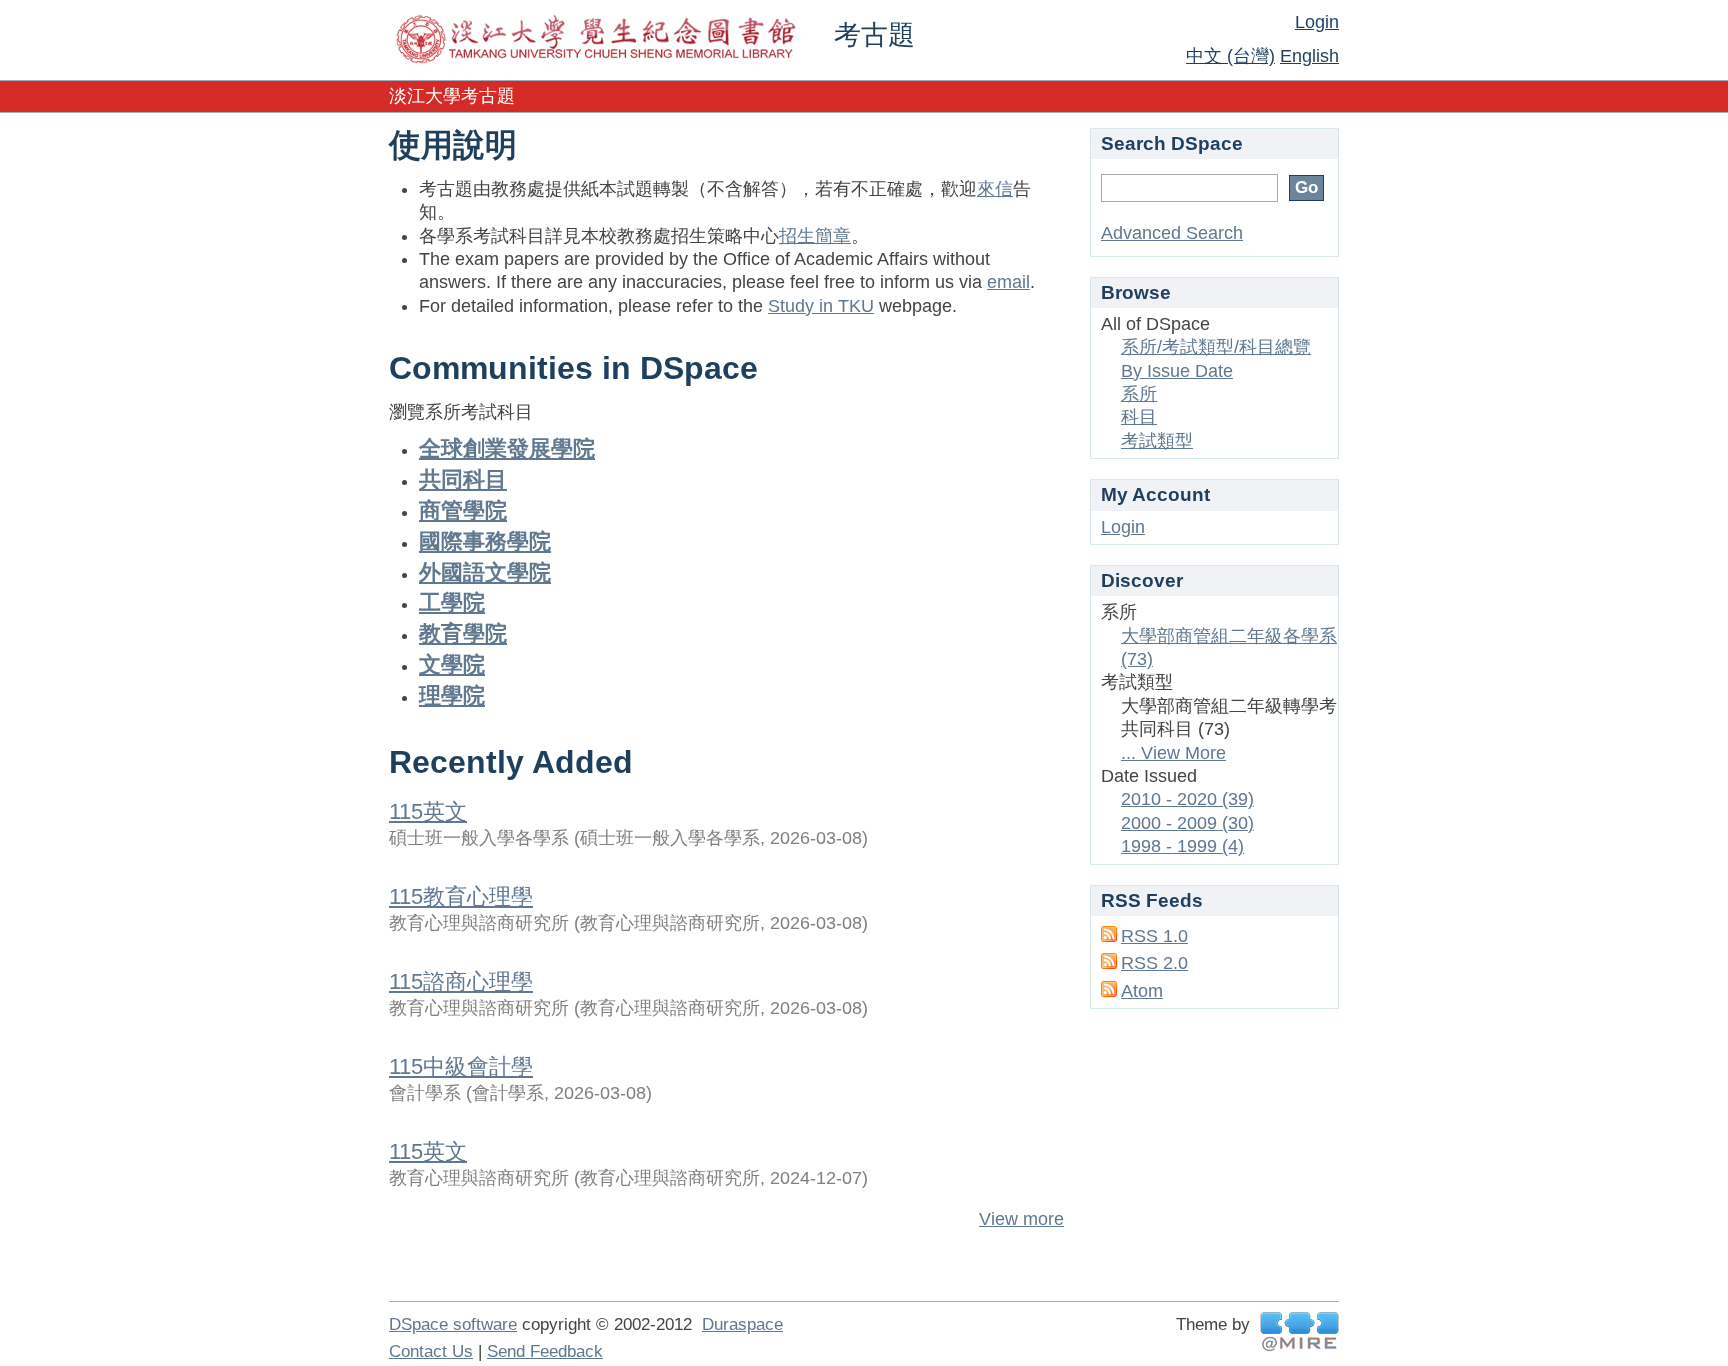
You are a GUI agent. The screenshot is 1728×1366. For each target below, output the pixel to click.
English (1309, 56)
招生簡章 (815, 236)
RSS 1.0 (1154, 936)
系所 (1139, 394)
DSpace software (453, 1324)
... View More (1173, 753)
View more (1021, 1219)
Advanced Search (1172, 233)
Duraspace (742, 1324)
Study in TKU (821, 306)
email (1008, 282)
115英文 (428, 811)
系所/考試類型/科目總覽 (1216, 347)
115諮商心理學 (461, 981)
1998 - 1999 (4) (1182, 846)
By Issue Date (1177, 371)
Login (1317, 22)
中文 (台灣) (1230, 56)
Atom (1142, 991)
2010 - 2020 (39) (1187, 799)
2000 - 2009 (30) (1187, 823)
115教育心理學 (461, 896)
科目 (1139, 417)
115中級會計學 (461, 1066)
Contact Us (431, 1351)
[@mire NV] (1299, 1331)
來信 (995, 189)
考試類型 (1157, 441)
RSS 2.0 (1154, 963)
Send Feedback (545, 1351)
